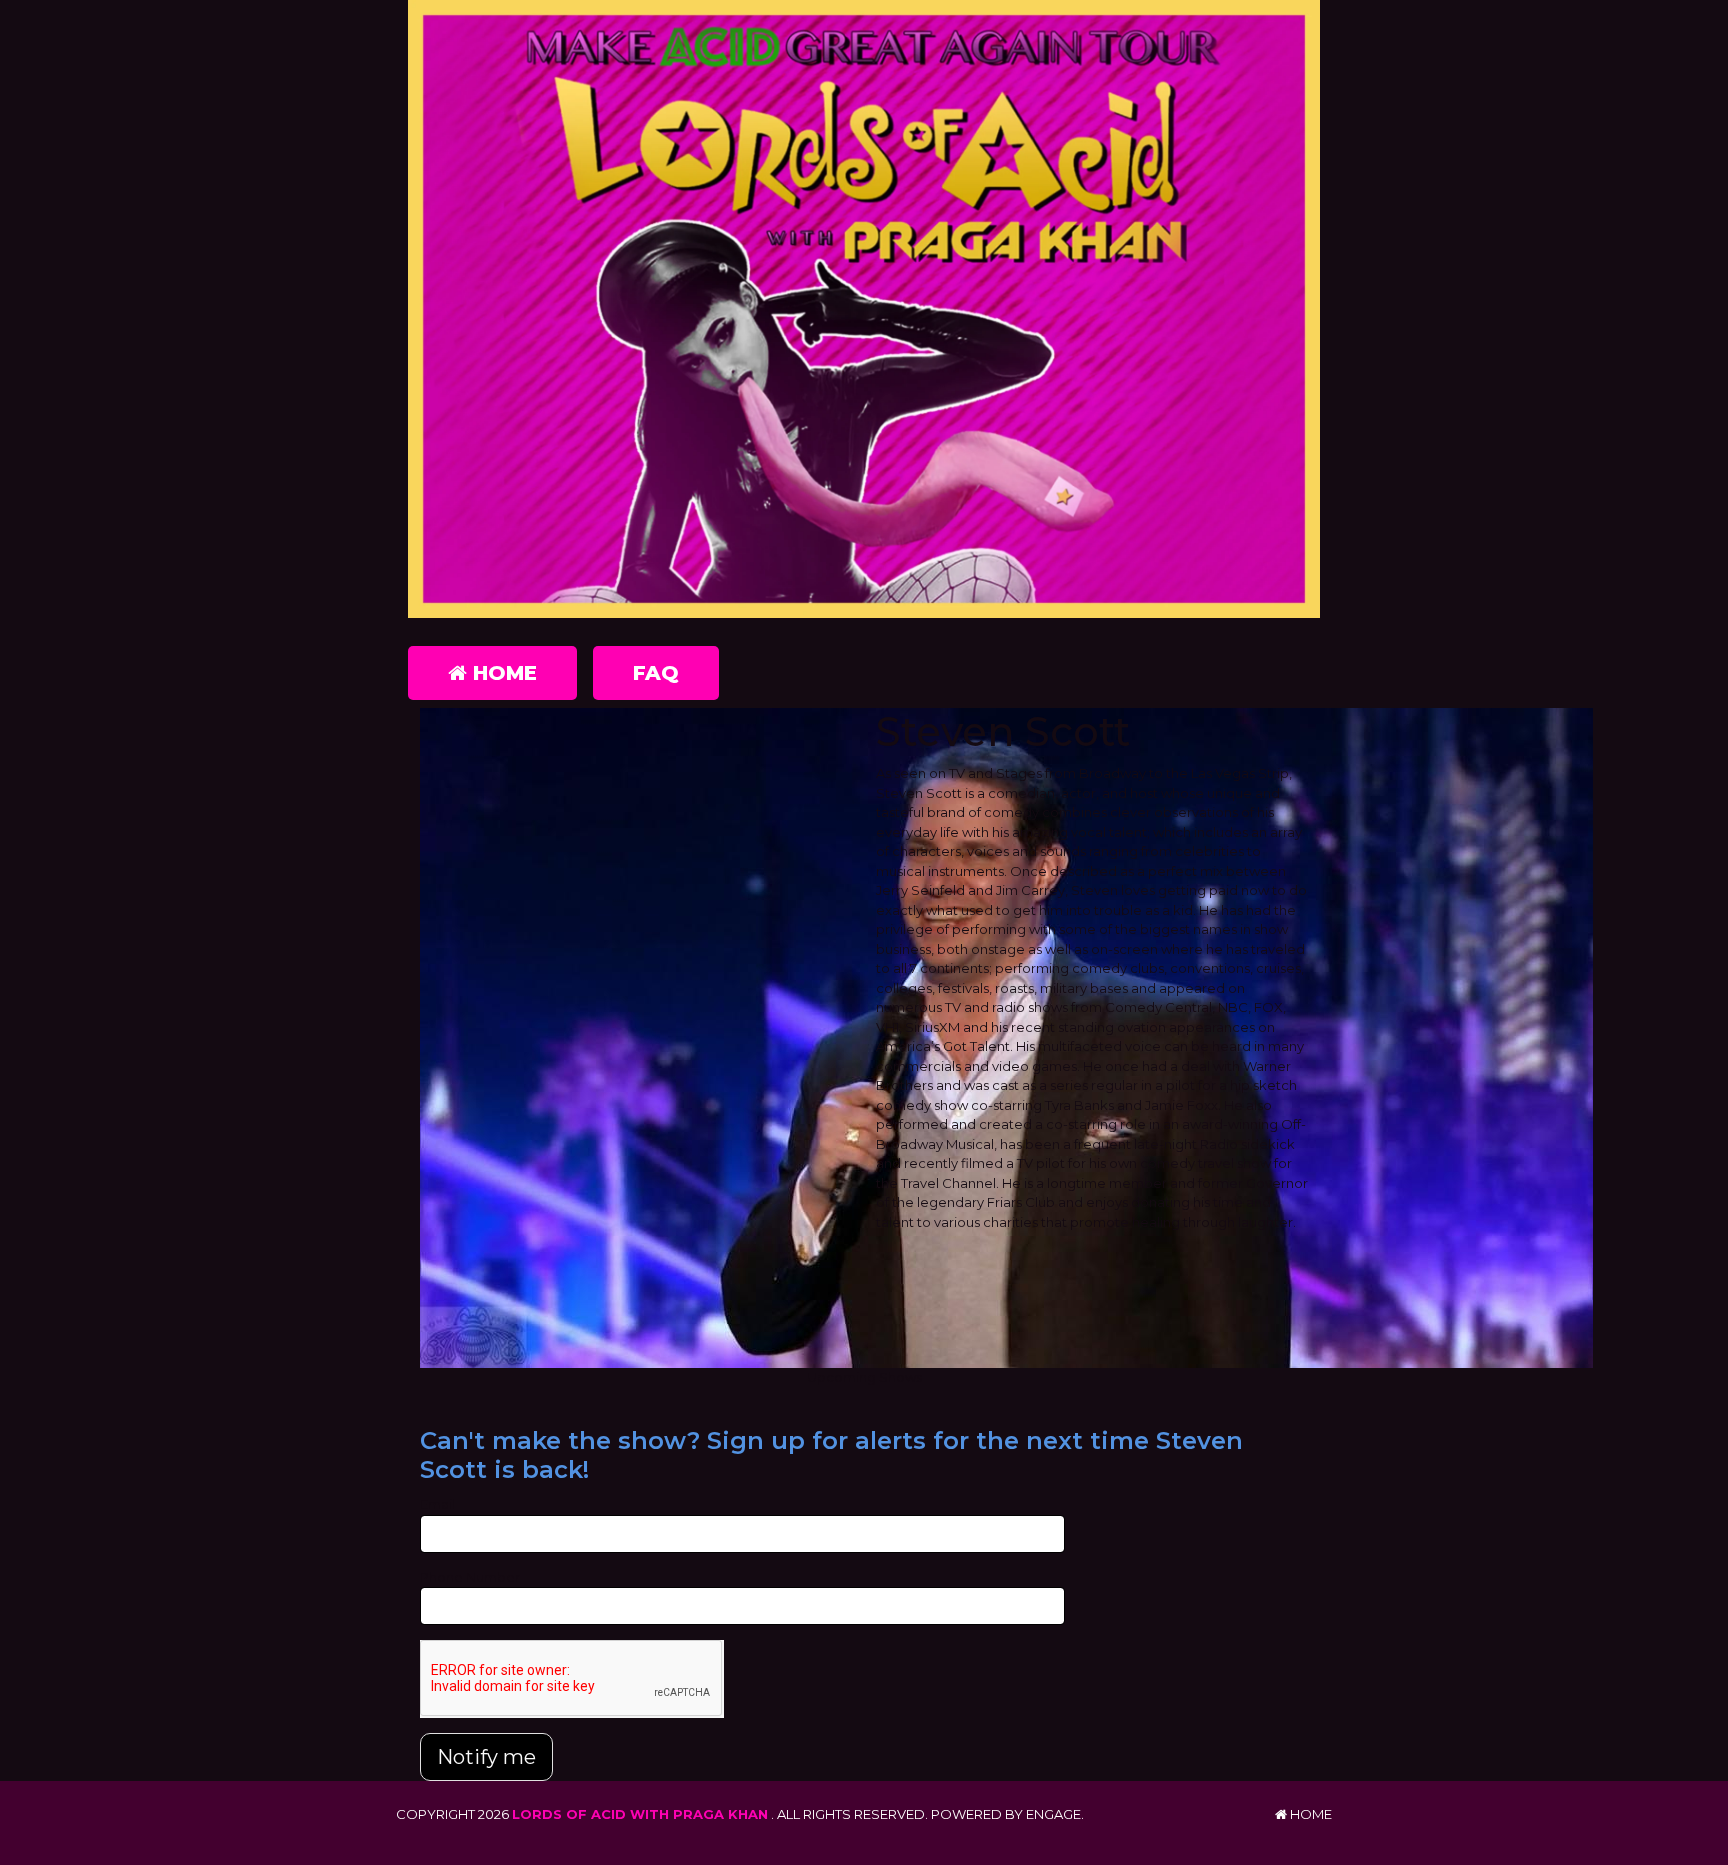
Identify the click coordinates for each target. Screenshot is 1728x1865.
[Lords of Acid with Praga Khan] (864, 309)
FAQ (656, 673)
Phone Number (470, 1577)
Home (502, 673)
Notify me (486, 1757)
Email (437, 1504)
